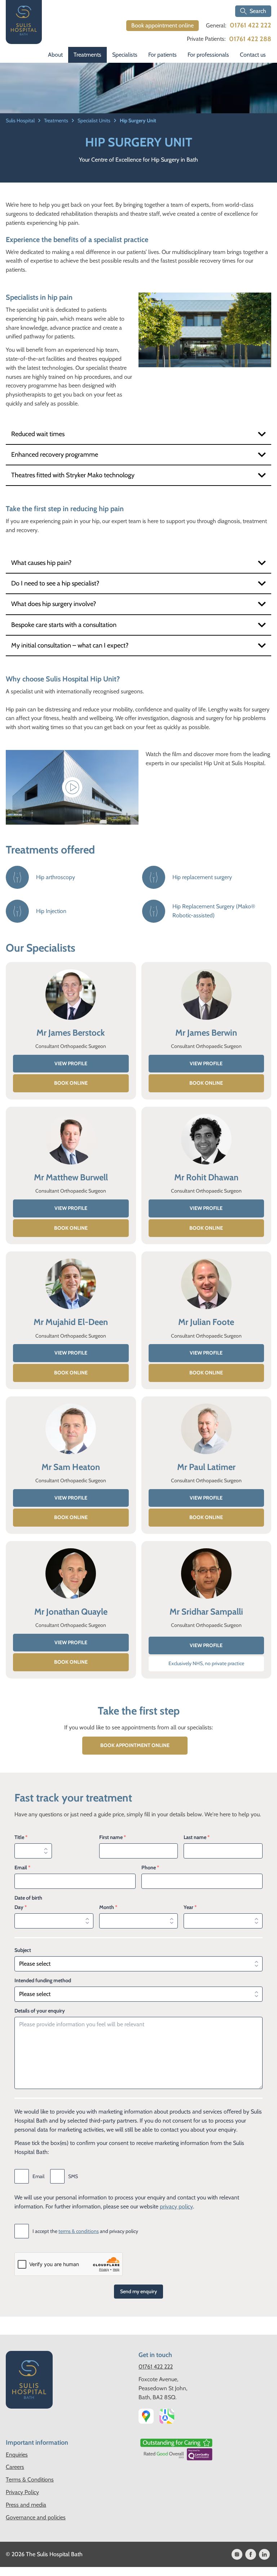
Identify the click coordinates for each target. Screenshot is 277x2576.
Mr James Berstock (71, 1033)
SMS (73, 2176)
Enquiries (17, 2455)
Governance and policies (36, 2517)
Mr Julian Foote (206, 1322)
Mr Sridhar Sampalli (206, 1612)
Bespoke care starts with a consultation (64, 625)
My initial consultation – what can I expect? (70, 645)
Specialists (125, 55)
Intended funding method (43, 1980)
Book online (71, 1083)
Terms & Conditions (30, 2480)
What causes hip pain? (41, 563)
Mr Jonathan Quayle (71, 1612)
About (55, 55)
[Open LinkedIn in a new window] (264, 2554)
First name (113, 1837)
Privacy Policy (22, 2492)
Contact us (253, 55)
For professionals (208, 55)
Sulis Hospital (21, 120)
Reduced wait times (38, 434)
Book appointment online (162, 25)
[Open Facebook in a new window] (251, 2554)
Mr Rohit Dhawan (206, 1177)
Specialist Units (94, 120)
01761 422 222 (250, 25)
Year (190, 1907)
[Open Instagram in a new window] (237, 2554)
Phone (150, 1868)
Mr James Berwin (206, 1033)
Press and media (26, 2505)
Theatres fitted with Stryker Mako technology (73, 475)
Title (21, 1837)
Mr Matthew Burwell (71, 1177)
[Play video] (72, 787)
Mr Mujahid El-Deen (71, 1322)
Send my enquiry (138, 2291)
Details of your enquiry (40, 2011)
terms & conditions (79, 2231)
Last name (197, 1837)
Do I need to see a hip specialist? (55, 583)
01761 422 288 (250, 39)
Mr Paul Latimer (206, 1467)
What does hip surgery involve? (54, 604)
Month (108, 1907)
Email (22, 1868)
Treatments (87, 55)
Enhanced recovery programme (55, 455)
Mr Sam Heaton (71, 1467)
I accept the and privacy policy (85, 2231)
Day (21, 1907)
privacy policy (176, 2206)
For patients (162, 55)
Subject (23, 1950)
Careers (15, 2467)
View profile (71, 1063)
